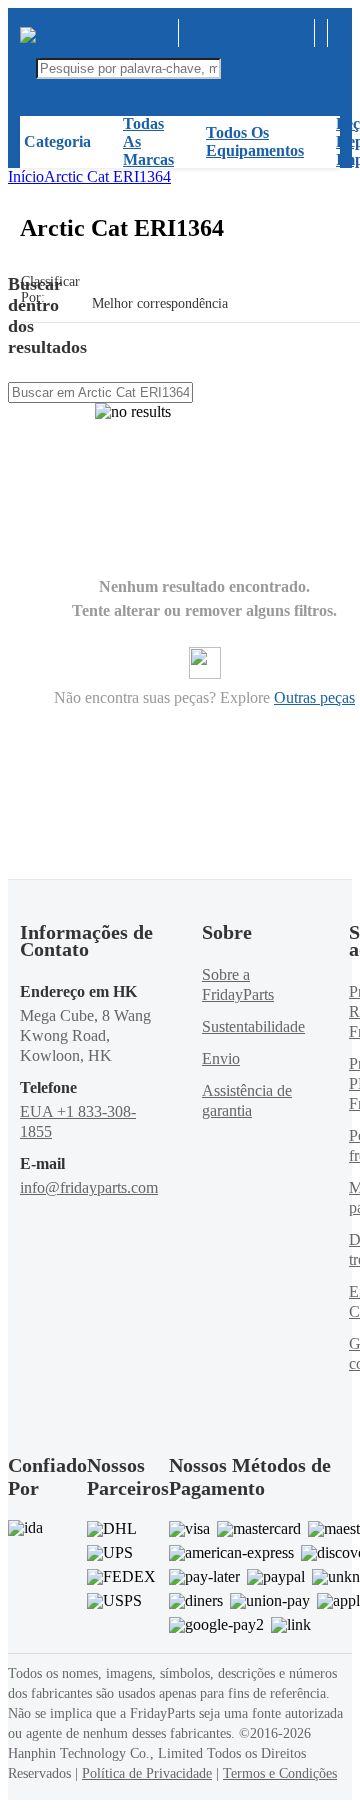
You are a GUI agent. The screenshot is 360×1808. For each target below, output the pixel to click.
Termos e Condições (280, 1773)
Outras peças (314, 697)
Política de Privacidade (147, 1773)
